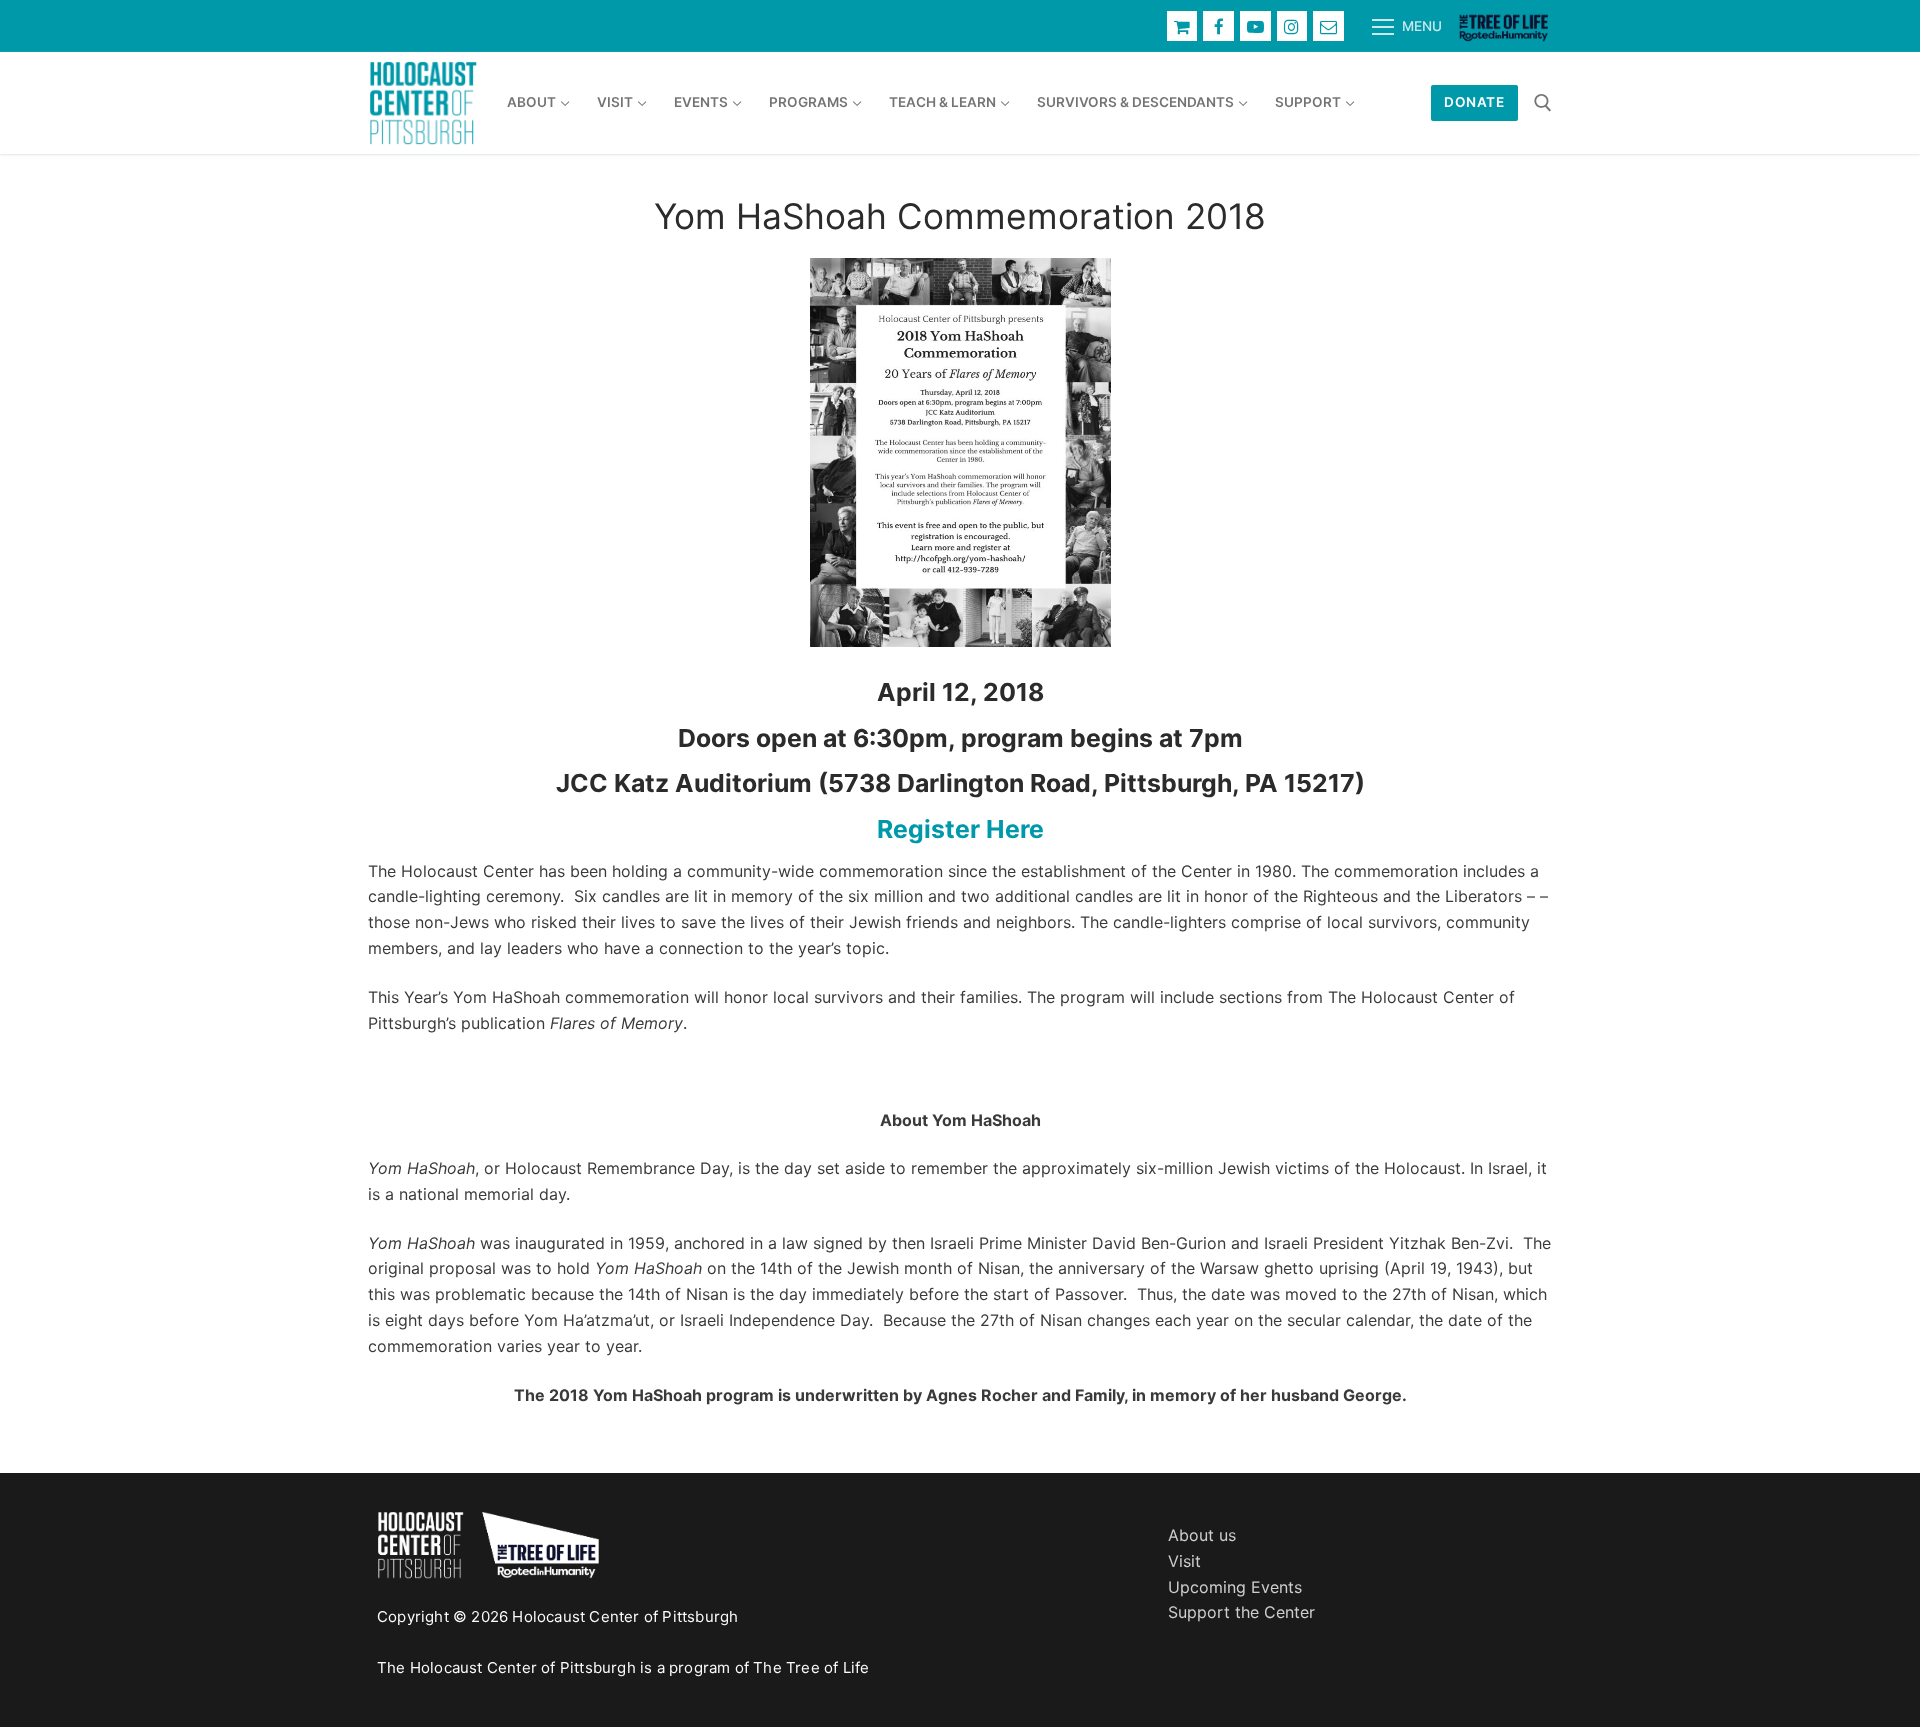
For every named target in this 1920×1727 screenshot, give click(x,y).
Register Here (960, 829)
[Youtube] (1255, 26)
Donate (1474, 102)
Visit (1184, 1561)
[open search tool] (1543, 103)
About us (1202, 1535)
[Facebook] (1218, 26)
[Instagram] (1292, 26)
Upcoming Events (1235, 1587)
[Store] (1182, 26)
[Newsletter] (1328, 26)
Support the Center (1241, 1612)
